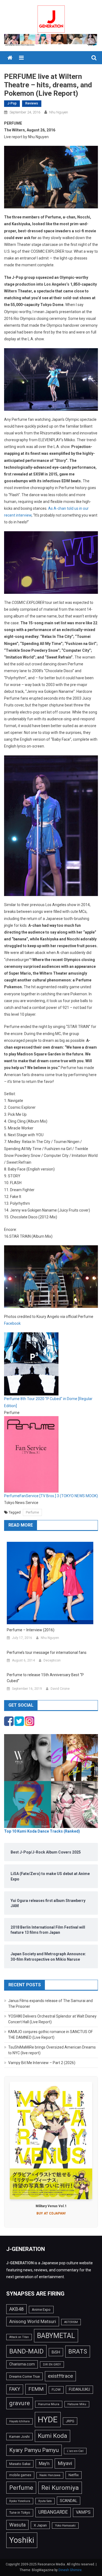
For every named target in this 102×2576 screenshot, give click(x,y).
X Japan (40, 2525)
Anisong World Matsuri (33, 2321)
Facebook (12, 1323)
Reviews (32, 103)
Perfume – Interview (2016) (31, 1630)
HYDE (48, 2420)
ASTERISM (71, 2322)
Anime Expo (41, 2310)
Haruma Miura (49, 2404)
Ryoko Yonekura (20, 2501)
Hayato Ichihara (19, 2421)
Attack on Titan (19, 2337)
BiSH (56, 2352)
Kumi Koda (52, 2436)
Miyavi (65, 2463)
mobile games (20, 2475)
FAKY (15, 2389)
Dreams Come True (24, 2376)
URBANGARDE (53, 2512)
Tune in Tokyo (20, 2513)
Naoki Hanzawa (50, 2475)
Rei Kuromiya (60, 2488)
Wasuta (17, 2525)
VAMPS (83, 2512)
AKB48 (16, 2309)
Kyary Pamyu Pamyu (34, 2450)
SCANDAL (69, 2501)
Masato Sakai (20, 2464)
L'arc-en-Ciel (75, 2451)
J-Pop (12, 103)
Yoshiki (22, 2540)
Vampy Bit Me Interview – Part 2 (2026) (42, 2063)
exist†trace (60, 2376)
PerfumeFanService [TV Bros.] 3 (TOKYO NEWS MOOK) (51, 1496)
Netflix (74, 2475)
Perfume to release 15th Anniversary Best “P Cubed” (45, 1678)
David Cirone (60, 1689)
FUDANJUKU (79, 2389)
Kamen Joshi (19, 2437)
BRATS (78, 2351)
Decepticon (52, 1660)
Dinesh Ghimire (70, 2570)
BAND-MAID (26, 2351)
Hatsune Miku (77, 2404)
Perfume (32, 1512)
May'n (44, 2464)
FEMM (36, 2389)
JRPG (70, 2421)
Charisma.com (22, 2364)
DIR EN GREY (52, 2365)
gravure (20, 2403)
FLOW (56, 2390)
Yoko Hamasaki (65, 2526)
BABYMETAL (56, 2336)
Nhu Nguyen (59, 112)
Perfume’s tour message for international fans (47, 1653)
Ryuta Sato (45, 2501)
